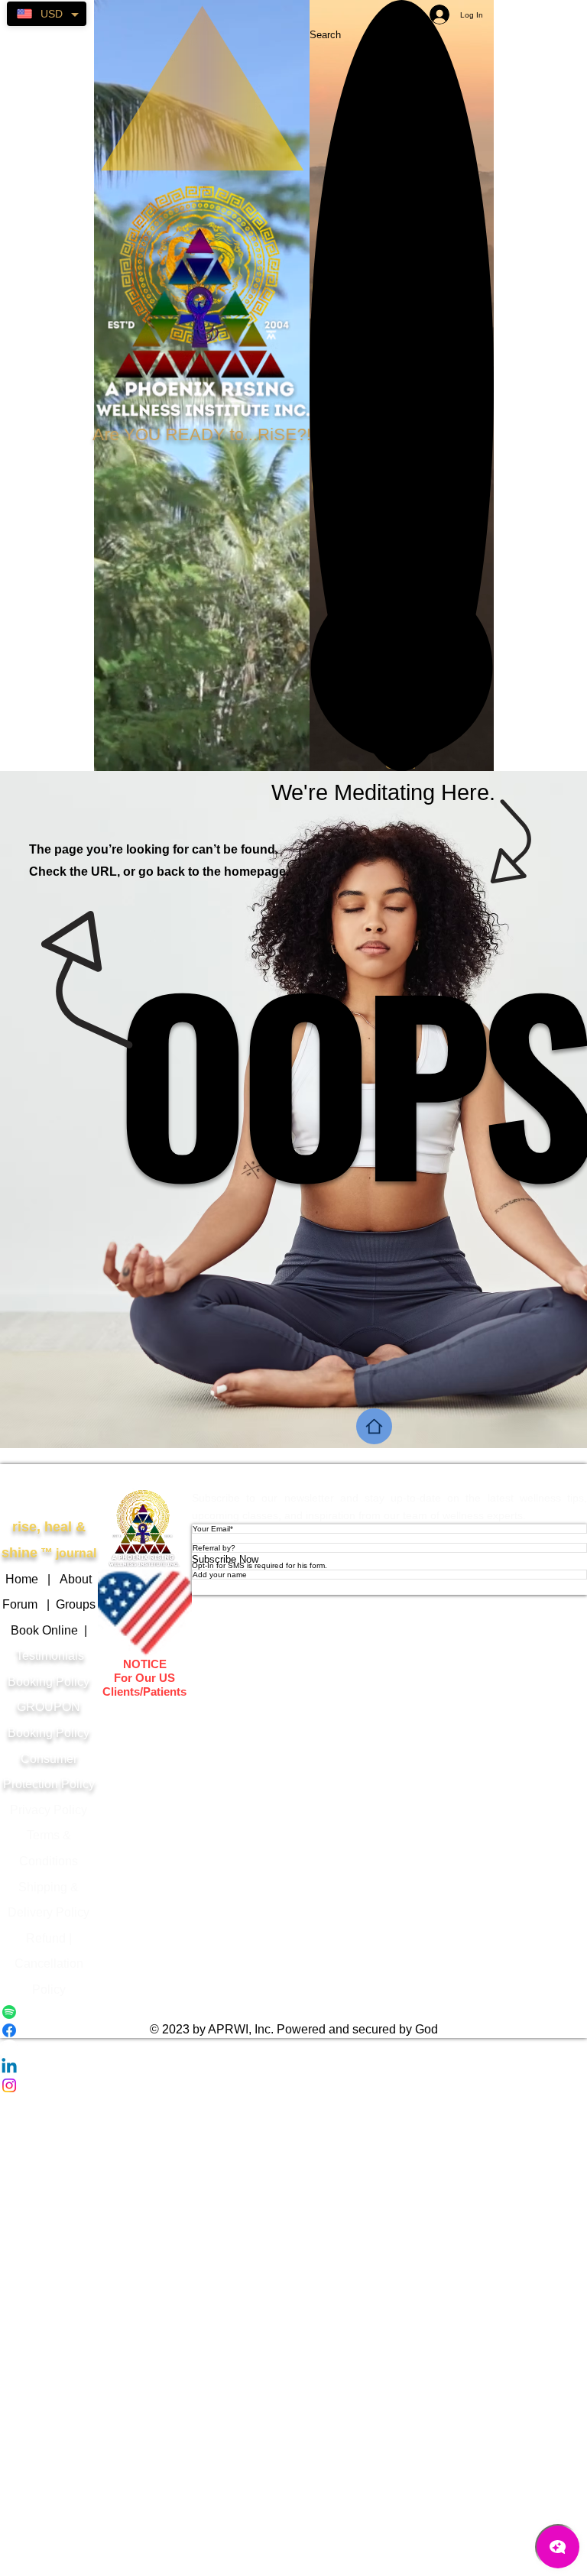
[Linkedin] (293, 2067)
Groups (76, 1604)
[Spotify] (293, 2012)
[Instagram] (293, 2085)
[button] (402, 667)
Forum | (29, 1604)
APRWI (145, 1476)
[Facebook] (293, 2030)
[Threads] (293, 2049)
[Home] (374, 1426)
